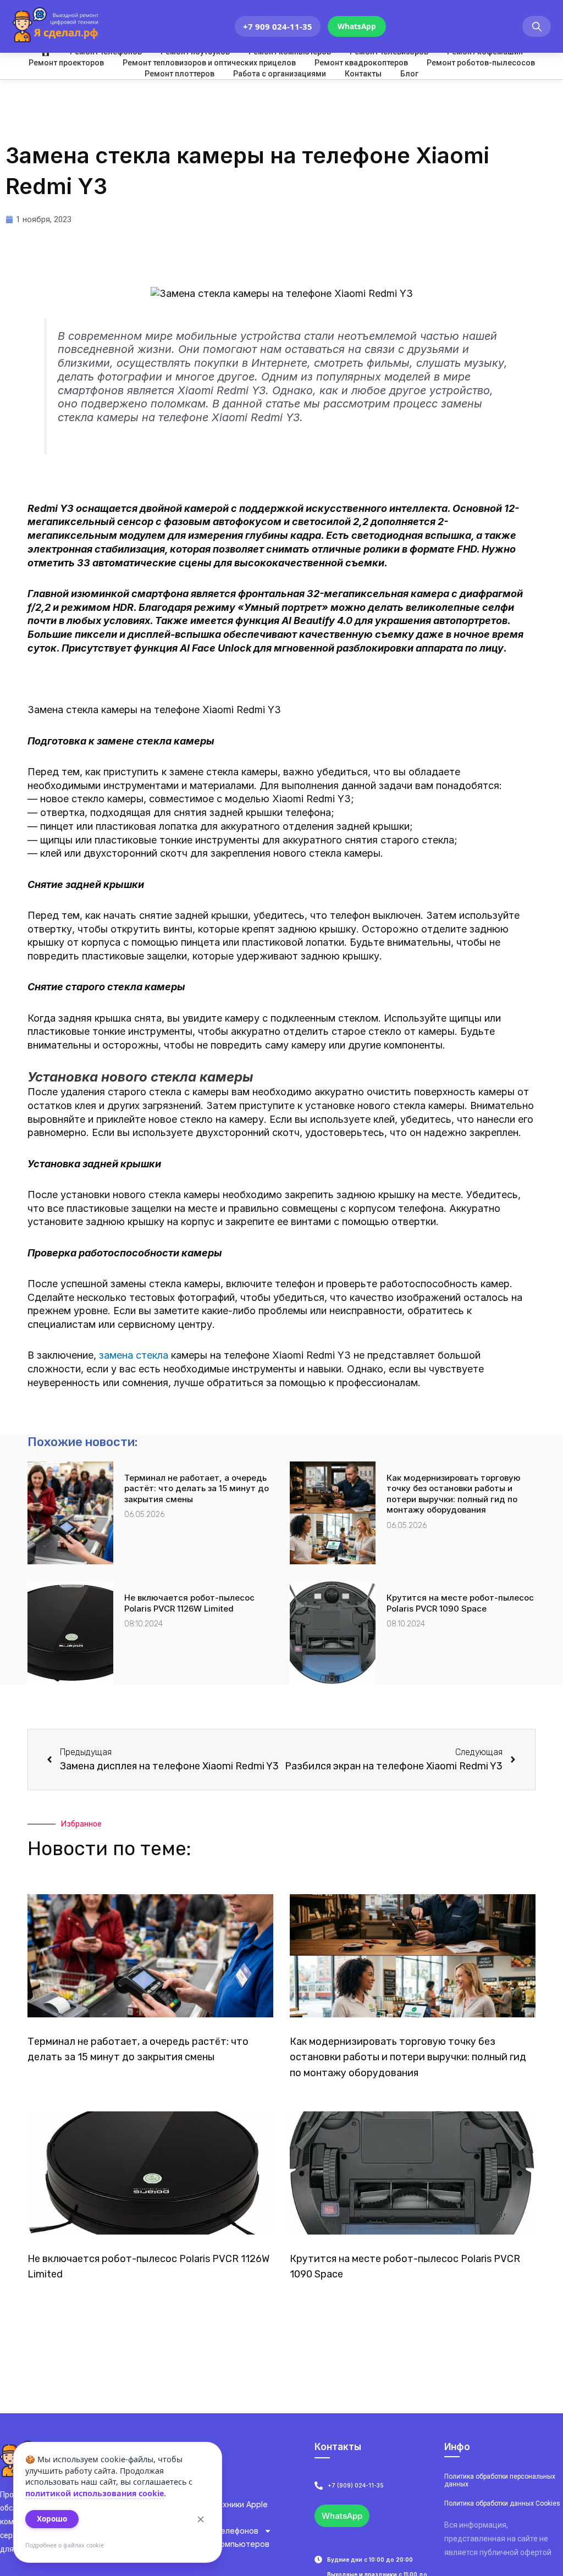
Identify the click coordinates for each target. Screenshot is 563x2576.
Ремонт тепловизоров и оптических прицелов (209, 63)
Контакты (363, 74)
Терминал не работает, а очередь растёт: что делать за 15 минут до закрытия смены (197, 1488)
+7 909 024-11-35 (278, 26)
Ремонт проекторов (66, 63)
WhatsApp (357, 26)
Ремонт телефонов (222, 2531)
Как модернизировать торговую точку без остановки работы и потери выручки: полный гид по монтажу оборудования (454, 1494)
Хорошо (52, 2519)
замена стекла (134, 1355)
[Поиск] (537, 27)
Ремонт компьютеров (227, 2544)
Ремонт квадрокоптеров (361, 63)
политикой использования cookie (95, 2493)
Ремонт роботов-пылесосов (481, 63)
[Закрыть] (201, 2519)
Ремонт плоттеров (180, 74)
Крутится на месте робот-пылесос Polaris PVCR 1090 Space (460, 1603)
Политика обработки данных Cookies (502, 2503)
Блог (409, 74)
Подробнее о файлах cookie (65, 2545)
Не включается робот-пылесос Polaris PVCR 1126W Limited (189, 1603)
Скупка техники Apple (226, 2504)
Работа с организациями (280, 74)
